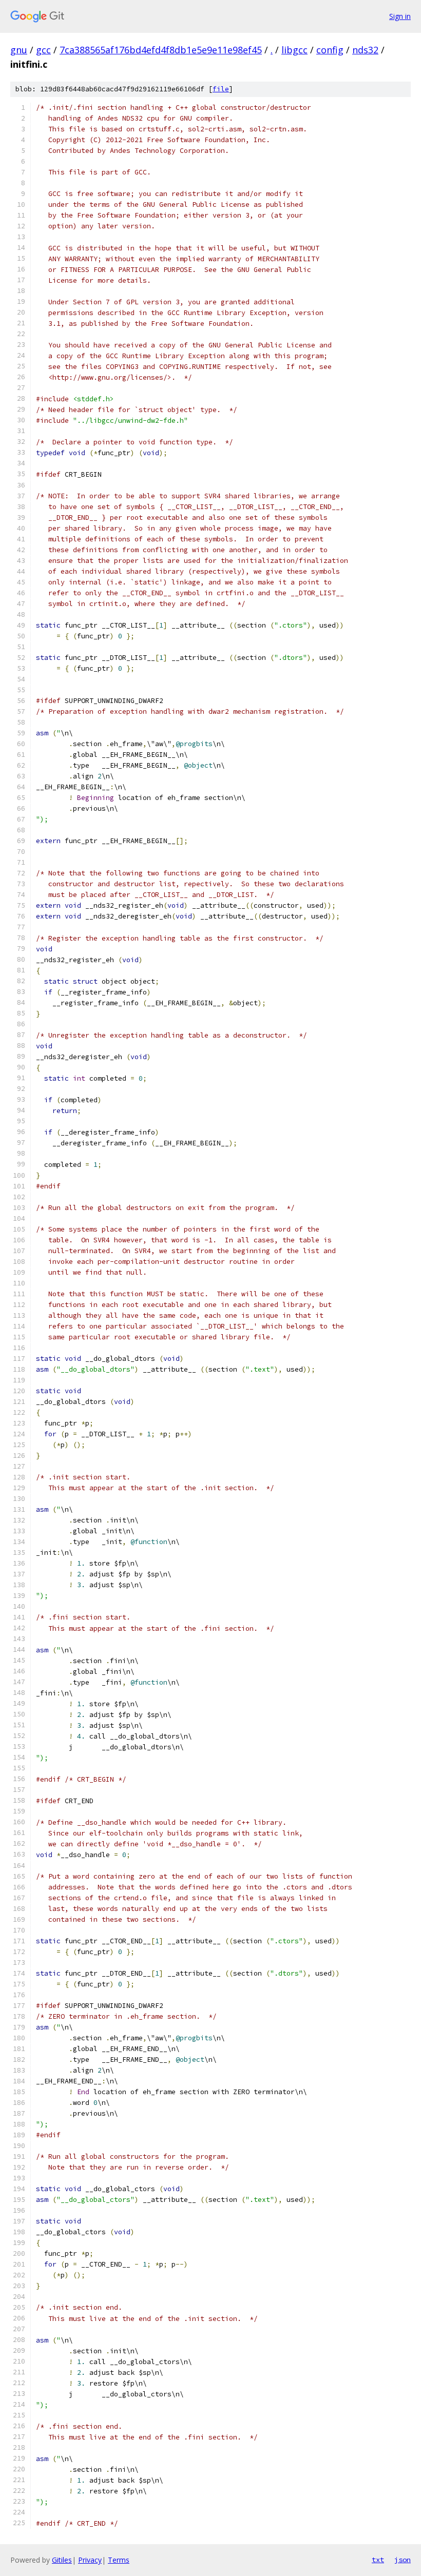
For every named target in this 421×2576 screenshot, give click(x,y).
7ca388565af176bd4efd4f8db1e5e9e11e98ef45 (161, 50)
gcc (43, 50)
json (403, 2560)
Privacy (90, 2560)
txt (378, 2560)
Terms (119, 2560)
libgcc (294, 50)
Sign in (400, 16)
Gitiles (62, 2560)
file (221, 89)
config (330, 50)
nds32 (365, 50)
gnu (19, 50)
